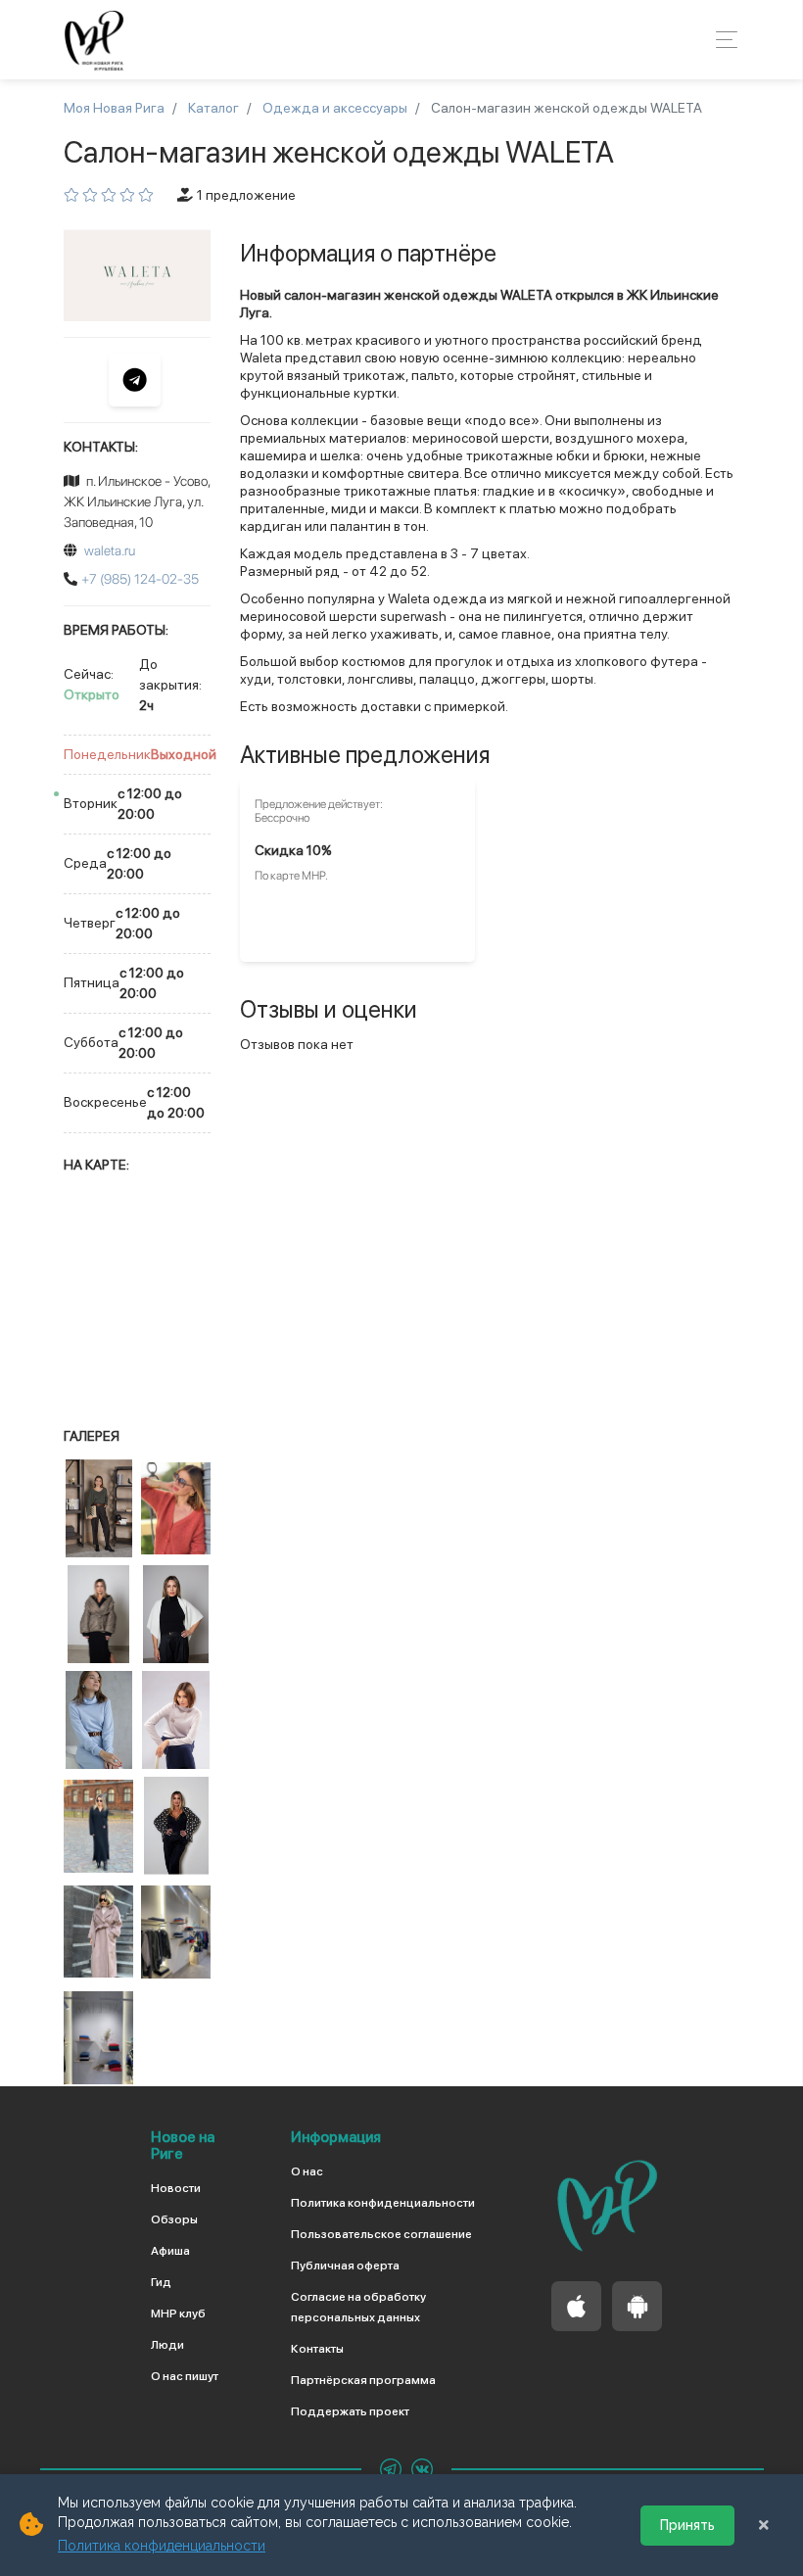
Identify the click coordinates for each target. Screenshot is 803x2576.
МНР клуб (178, 2314)
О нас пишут (185, 2376)
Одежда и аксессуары (335, 108)
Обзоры (174, 2219)
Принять (687, 2525)
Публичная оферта (345, 2266)
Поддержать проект (350, 2411)
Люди (167, 2345)
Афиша (170, 2251)
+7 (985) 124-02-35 (140, 579)
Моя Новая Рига (114, 108)
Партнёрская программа (363, 2380)
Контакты (317, 2349)
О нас (307, 2171)
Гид (161, 2282)
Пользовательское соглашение (381, 2234)
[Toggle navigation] (721, 40)
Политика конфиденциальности (383, 2203)
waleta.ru (110, 550)
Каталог (213, 108)
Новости (176, 2188)
